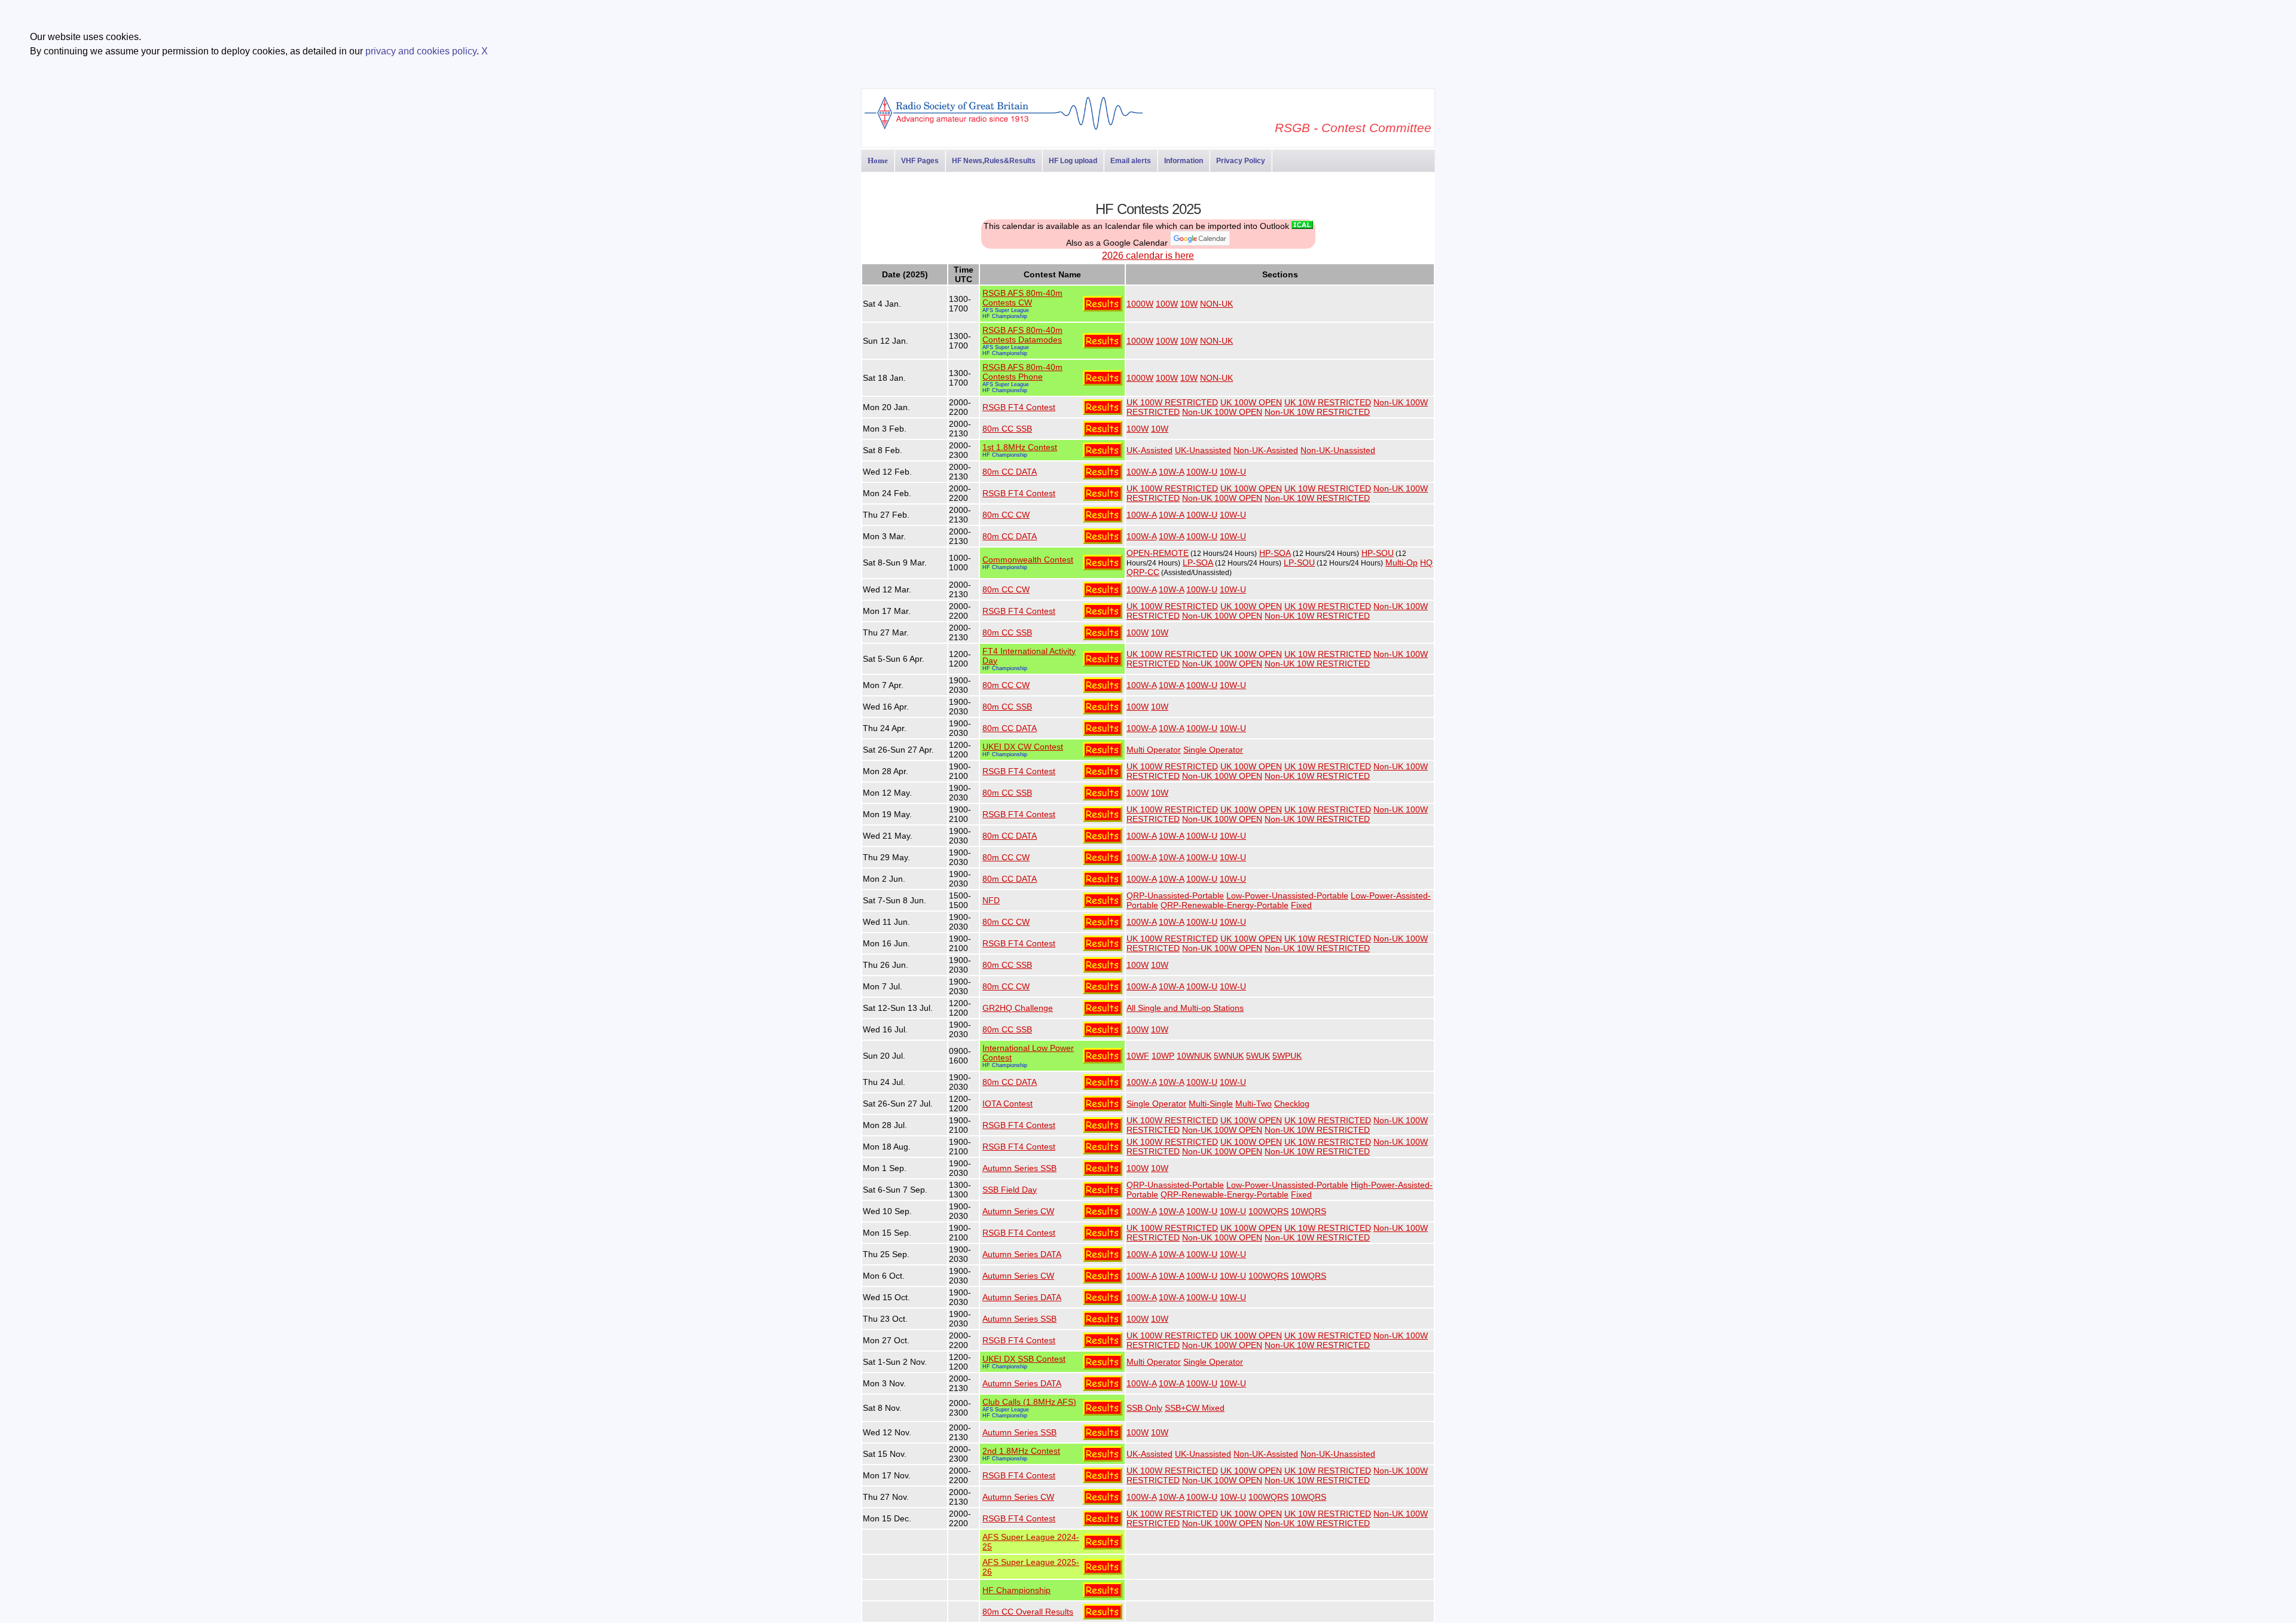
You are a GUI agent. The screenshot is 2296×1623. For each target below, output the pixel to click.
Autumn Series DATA (1022, 1254)
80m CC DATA (1010, 472)
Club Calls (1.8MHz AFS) (1029, 1402)
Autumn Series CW (1018, 1211)
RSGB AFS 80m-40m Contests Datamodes (1022, 335)
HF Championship (1005, 316)
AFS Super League (1006, 310)
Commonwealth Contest (1028, 560)
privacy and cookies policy (421, 51)
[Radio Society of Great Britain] (1004, 128)
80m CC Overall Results (1028, 1612)
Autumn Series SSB (1019, 1168)
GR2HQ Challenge (1018, 1008)
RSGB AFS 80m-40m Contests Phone (1022, 372)
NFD (991, 900)
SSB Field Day (1010, 1190)
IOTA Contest (1007, 1104)
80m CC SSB (1007, 429)
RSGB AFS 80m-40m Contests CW (1022, 298)
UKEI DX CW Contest (1023, 747)
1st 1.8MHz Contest (1020, 447)
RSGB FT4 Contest (1019, 407)
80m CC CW (1006, 515)
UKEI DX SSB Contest (1024, 1359)
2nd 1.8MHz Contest (1021, 1451)
